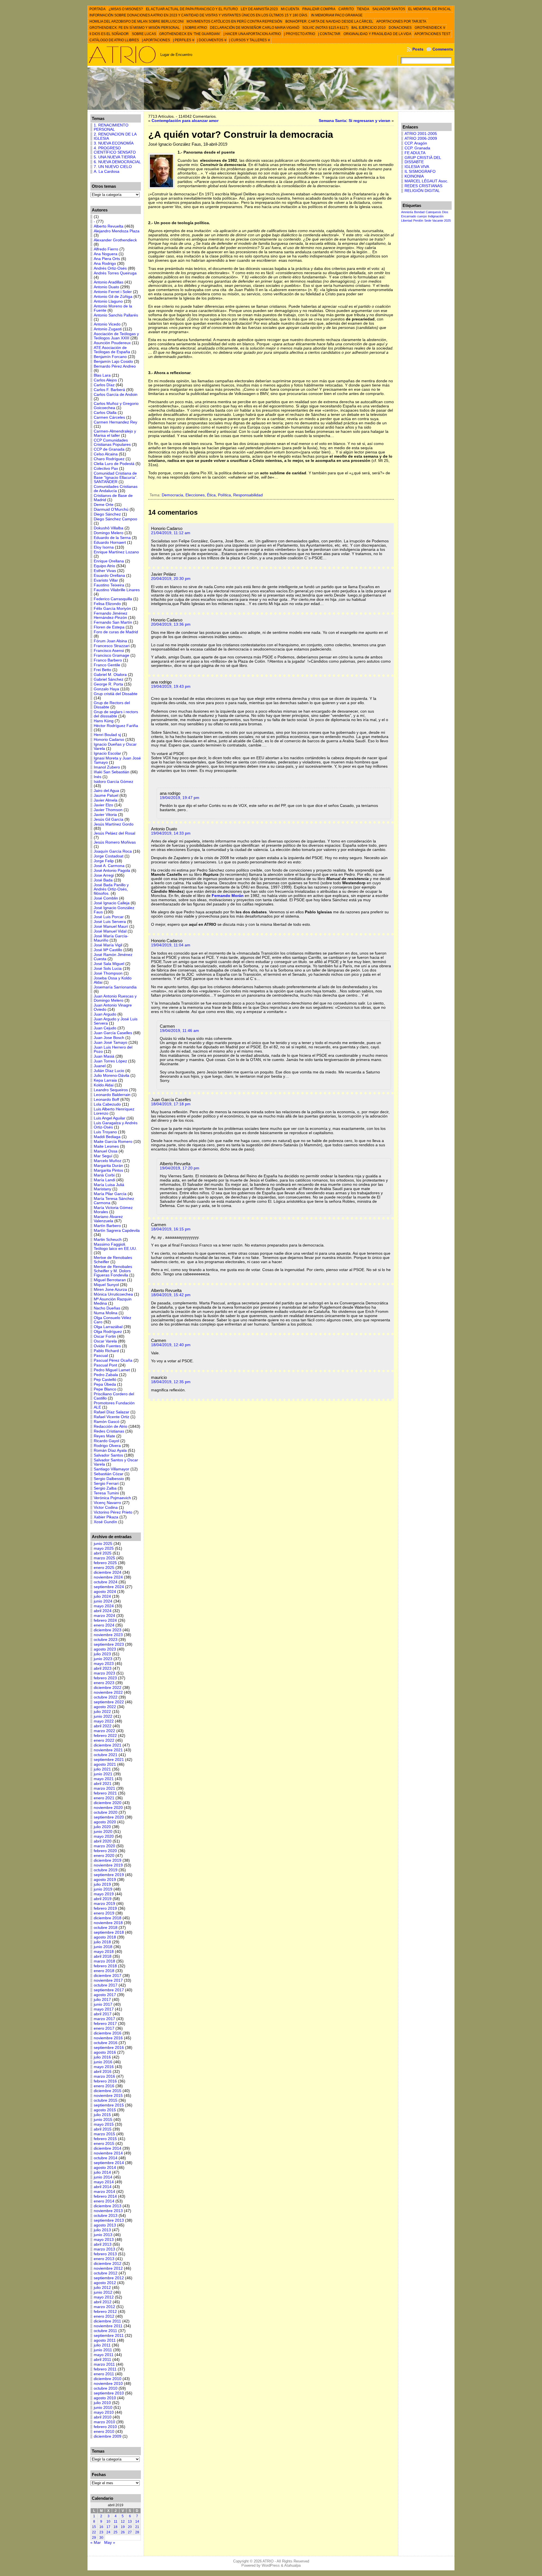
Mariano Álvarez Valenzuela (108, 1219)
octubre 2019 (106, 1870)
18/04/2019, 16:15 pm (171, 1229)
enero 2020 (104, 1856)
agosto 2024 (105, 1592)
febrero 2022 (105, 1736)
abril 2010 (103, 2417)
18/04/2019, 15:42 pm (171, 1295)
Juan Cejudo (105, 1028)
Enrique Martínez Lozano (116, 552)
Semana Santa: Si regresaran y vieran (355, 121)
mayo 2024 (104, 1606)
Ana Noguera (106, 254)
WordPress (271, 2565)
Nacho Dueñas (107, 1308)
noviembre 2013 (108, 2211)
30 (101, 2538)
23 (101, 2532)
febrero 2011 (105, 2369)
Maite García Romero (113, 1142)
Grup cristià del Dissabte (116, 694)
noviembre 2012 (108, 2268)
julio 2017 (102, 2000)
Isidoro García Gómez (113, 782)
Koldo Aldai (104, 1085)
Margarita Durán (108, 1166)
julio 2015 (102, 2115)
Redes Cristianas (109, 1431)
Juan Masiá (104, 1056)
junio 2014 (103, 2177)
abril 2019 (103, 1899)
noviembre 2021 (108, 1750)
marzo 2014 (104, 2192)
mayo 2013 (104, 2240)
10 (108, 2522)
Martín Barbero (107, 1226)
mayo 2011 (104, 2355)
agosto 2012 (105, 2283)
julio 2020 (102, 1827)
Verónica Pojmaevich (112, 1498)
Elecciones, (196, 495)
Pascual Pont (105, 1365)
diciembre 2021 (108, 1745)
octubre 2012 (106, 2273)
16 (101, 2527)
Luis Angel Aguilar (110, 1118)
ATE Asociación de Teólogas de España (112, 350)
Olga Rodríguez (108, 1332)
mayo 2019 (104, 1894)
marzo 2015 (104, 2134)
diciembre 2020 (108, 1803)
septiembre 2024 (109, 1587)
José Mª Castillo (108, 950)
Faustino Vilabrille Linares (117, 590)
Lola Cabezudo (107, 1104)
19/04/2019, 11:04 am (171, 945)
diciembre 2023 (108, 1630)
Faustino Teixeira (109, 585)
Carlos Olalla (105, 413)
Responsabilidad (248, 495)
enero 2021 (104, 1798)
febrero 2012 (105, 2312)
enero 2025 (104, 1568)
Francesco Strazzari (112, 646)
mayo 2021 (104, 1779)
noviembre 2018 (108, 1923)
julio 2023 (102, 1654)
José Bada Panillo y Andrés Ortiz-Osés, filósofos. (111, 889)
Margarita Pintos (108, 1170)
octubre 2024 (106, 1582)
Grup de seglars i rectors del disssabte (116, 714)
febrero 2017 (105, 2024)
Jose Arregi (104, 875)
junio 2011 (103, 2350)
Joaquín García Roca (113, 851)
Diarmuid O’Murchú (111, 509)
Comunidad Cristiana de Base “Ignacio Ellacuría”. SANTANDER (116, 478)
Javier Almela (106, 800)
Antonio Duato (106, 287)
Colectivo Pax (106, 469)
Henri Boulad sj (107, 735)
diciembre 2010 (108, 2379)
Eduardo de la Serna (112, 538)
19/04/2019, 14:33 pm (171, 833)
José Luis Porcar (109, 917)
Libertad (407, 221)
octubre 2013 (106, 2216)
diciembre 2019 (108, 1860)
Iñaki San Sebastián (112, 772)
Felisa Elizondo (107, 604)
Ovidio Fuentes (107, 1346)
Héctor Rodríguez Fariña (116, 726)
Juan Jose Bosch (109, 1038)
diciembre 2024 (108, 1572)
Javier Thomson (108, 810)
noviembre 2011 (108, 2326)
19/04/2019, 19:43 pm (171, 686)
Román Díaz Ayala (110, 1450)
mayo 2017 (104, 2009)
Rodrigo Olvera (107, 1446)
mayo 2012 (104, 2297)
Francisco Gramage (112, 655)
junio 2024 (103, 1601)
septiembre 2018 (109, 1932)
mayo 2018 (104, 1952)
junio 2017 (103, 2004)
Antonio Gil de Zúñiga (113, 297)
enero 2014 (104, 2201)
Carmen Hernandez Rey (115, 422)
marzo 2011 (104, 2364)
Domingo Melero (109, 533)
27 (130, 2532)
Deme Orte (104, 505)
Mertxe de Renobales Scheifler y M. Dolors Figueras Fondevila (113, 1271)
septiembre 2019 (109, 1875)
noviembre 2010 (108, 2384)
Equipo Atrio (104, 566)
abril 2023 (103, 1668)
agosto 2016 (105, 2052)
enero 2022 (104, 1740)
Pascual (101, 1356)
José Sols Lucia (108, 969)
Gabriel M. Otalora (110, 675)
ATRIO (268, 2561)
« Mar (96, 2543)
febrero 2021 (105, 1793)
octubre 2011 (105, 2331)
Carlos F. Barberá (109, 390)
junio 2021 (103, 1774)
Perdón (418, 221)
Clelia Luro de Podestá (114, 464)
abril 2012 (103, 2302)
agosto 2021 (105, 1764)
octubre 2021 (106, 1755)
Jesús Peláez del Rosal (114, 833)
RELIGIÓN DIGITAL (422, 191)
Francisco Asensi (109, 651)
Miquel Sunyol (106, 1285)
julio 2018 (102, 1942)
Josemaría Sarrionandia (115, 987)
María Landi (104, 1180)
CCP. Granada (417, 148)
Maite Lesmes (106, 1146)
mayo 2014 (104, 2182)
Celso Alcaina (106, 454)
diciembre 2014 (108, 2148)
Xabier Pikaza (106, 1517)
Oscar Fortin (105, 1336)
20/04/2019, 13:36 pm (171, 624)
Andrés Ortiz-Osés (110, 268)
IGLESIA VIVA (417, 167)
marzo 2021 (104, 1788)
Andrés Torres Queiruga (115, 273)
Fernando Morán (228, 896)
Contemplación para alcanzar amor (185, 121)
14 (137, 2522)
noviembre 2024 (108, 1577)
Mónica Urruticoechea (113, 1294)
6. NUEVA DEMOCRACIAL (117, 162)
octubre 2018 (106, 1928)
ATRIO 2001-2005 (421, 134)
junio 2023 (103, 1659)
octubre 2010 (106, 2388)
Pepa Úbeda (105, 1384)
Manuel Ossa (106, 1151)
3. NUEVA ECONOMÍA (114, 143)
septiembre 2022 (109, 1702)
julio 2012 (102, 2288)
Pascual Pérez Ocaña (113, 1360)
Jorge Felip (104, 861)
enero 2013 (104, 2259)
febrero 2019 (105, 1908)
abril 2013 (103, 2244)
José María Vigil (108, 945)
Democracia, (174, 495)
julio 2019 (102, 1884)
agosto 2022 (105, 1707)
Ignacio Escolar (107, 753)
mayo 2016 (104, 2067)
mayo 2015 (104, 2124)
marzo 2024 (104, 1616)
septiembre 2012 (109, 2278)
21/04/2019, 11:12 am (171, 533)
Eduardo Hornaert (110, 543)
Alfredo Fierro (106, 249)
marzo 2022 (104, 1731)
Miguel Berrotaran (110, 1280)
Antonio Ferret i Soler (113, 292)
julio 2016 (102, 2057)
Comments (443, 49)
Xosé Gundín (105, 1522)
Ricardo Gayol (106, 1441)
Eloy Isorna (104, 547)
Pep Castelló (105, 1380)
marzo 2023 (104, 1673)
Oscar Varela (105, 1341)
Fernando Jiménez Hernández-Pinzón (111, 615)
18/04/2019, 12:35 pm (171, 1382)
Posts (418, 49)
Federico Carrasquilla (113, 599)
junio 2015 (103, 2120)
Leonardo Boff (106, 1100)
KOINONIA (414, 176)
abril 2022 (103, 1726)
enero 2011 (104, 2374)
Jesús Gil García (109, 819)
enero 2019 (104, 1913)
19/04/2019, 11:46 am (179, 1031)
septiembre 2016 (109, 2048)
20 (130, 2527)
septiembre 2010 (109, 2393)
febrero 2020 (105, 1851)
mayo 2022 (104, 1721)
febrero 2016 (105, 2081)
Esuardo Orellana (109, 576)
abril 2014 (103, 2187)
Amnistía (407, 212)
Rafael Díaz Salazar (112, 1412)
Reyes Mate (104, 1436)
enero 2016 (104, 2086)
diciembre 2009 (108, 2436)
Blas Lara (102, 375)
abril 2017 (103, 2014)
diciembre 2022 (108, 1688)
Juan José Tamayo (111, 1043)
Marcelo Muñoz (108, 1161)
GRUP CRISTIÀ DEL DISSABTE (423, 160)
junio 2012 (103, 2292)
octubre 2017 (106, 1985)
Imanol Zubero (107, 767)
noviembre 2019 (108, 1865)
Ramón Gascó (107, 1422)
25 (115, 2532)
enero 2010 (104, 2432)
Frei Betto (102, 670)
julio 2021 (102, 1769)
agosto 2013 (105, 2225)
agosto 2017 (105, 1995)
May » (110, 2543)
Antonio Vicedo (107, 324)
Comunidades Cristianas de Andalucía (116, 489)
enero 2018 (104, 1971)
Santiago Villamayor (112, 1469)
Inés (98, 777)
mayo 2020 (104, 1836)
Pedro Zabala (106, 1375)
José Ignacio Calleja (112, 903)
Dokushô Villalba (109, 528)
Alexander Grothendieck (115, 240)
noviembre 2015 (108, 2096)
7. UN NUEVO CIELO (113, 167)
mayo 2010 (104, 2412)
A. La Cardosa (107, 172)
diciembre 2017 (108, 1976)
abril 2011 (102, 2360)
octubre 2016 (106, 2043)
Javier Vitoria (105, 815)
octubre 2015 (106, 2100)
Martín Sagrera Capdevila (117, 1231)
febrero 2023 (105, 1678)
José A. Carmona (109, 866)
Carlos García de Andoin (116, 395)
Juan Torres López (110, 1061)
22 (94, 2532)
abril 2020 (103, 1841)
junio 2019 (103, 1889)
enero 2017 (104, 2028)
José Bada (103, 880)
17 (108, 2527)
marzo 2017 (104, 2019)
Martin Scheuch (108, 1240)
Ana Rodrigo (105, 264)
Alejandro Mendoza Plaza (117, 231)
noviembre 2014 (108, 2153)
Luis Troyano (105, 1132)
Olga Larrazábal (108, 1327)
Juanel (100, 1066)
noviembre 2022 (108, 1692)
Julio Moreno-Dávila (112, 1076)
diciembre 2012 (108, 2264)
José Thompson (108, 973)
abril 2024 (103, 1611)
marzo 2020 (104, 1846)
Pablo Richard (106, 1351)
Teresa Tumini (106, 1493)
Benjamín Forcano (110, 357)
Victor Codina (106, 1508)
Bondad (419, 212)
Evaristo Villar (106, 580)
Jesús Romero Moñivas (115, 842)
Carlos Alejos (105, 380)
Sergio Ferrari (106, 1484)
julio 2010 (102, 2403)
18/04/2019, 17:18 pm (171, 1104)
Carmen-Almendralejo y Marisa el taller (115, 433)
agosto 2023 (105, 1649)
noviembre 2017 (108, 1980)
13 (130, 2522)
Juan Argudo (105, 1014)
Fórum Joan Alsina (110, 641)
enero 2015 (104, 2144)
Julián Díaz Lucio (109, 1071)
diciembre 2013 (108, 2206)
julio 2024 (102, 1596)
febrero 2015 (105, 2139)
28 (137, 2532)
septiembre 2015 (109, 2105)
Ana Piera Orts (107, 259)
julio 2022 (102, 1712)
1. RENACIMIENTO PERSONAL (111, 127)
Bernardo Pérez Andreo (115, 366)
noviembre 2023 (108, 1635)
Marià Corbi (104, 1175)
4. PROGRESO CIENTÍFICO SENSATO (115, 150)
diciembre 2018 (108, 1918)
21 (137, 2527)
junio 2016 (103, 2062)
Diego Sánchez (107, 514)
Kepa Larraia (105, 1080)
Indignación (436, 216)
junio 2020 (103, 1832)
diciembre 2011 (107, 2321)
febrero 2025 (105, 1563)
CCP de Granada (109, 449)
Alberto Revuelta (109, 226)
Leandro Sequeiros (111, 1090)
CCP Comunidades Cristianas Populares (112, 442)
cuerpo (422, 216)
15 (94, 2527)
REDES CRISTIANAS (423, 186)
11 (116, 2522)
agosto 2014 (105, 2168)
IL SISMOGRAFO (420, 172)
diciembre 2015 (108, 2091)
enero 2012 (104, 2316)
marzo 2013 (104, 2249)
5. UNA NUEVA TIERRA (115, 157)
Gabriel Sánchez (109, 679)
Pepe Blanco (105, 1389)
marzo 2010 (104, 2422)
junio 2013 (103, 2235)
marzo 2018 (104, 1961)
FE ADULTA (415, 153)
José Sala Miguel (109, 964)
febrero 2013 (105, 2254)
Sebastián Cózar (109, 1474)
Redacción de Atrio (111, 1426)
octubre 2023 (106, 1640)
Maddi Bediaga (107, 1137)
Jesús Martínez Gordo (114, 824)
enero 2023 (104, 1683)
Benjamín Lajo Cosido (113, 362)
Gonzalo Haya (106, 689)
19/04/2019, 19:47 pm (180, 798)
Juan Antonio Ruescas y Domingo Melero (115, 998)
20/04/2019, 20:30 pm (171, 579)
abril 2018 (103, 1956)
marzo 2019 (104, 1904)
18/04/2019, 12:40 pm (171, 1345)
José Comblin (106, 898)
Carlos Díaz (104, 385)
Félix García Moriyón (112, 609)
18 (115, 2527)
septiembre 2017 (109, 1990)
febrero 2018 (105, 1966)
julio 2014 (102, 2172)
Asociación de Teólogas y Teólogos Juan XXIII (116, 336)
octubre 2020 (106, 1812)
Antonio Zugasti (108, 329)
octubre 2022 (106, 1697)
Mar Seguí (103, 1156)
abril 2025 (103, 1553)
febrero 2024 (105, 1620)
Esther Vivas (105, 571)
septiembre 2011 (109, 2336)
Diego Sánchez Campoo (115, 519)
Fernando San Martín (113, 622)
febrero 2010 (105, 2427)
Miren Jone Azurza (110, 1290)
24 (108, 2532)
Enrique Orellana (109, 561)
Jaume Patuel (106, 795)
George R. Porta (108, 684)
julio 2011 (102, 2345)
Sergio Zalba (105, 1488)
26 (123, 2532)
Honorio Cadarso (109, 740)
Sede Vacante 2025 (438, 221)
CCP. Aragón (416, 143)
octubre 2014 (106, 2158)
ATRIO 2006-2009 (421, 138)
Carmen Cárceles (109, 417)
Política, (226, 495)
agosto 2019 (105, 1880)
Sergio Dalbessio (109, 1479)
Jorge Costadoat (109, 856)
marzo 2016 (104, 2076)
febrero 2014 (105, 2196)
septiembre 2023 (109, 1644)
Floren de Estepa (109, 627)
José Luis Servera (110, 922)
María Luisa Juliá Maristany (109, 1187)
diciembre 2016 (108, 2033)
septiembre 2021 (109, 1760)
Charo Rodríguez (109, 459)
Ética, (212, 495)
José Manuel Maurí (111, 926)
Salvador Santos (108, 1455)
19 (123, 2527)
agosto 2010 (105, 2398)
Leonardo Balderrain (112, 1095)
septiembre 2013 (109, 2220)
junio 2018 (103, 1947)
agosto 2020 (105, 1822)
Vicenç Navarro (107, 1503)
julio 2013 (102, 2230)
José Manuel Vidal (110, 931)
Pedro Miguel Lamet (112, 1370)
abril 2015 (103, 2129)
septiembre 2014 (109, 2163)
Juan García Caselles (113, 1033)
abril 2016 (103, 2072)
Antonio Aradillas (109, 282)
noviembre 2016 (108, 2038)
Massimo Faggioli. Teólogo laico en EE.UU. (115, 1246)
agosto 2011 (105, 2340)
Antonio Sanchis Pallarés (116, 315)
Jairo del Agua (106, 791)
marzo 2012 (104, 2307)
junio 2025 (103, 1544)
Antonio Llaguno (108, 301)
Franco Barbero (108, 660)
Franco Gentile (107, 665)
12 (123, 2522)
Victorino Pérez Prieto (113, 1512)
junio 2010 (103, 2408)
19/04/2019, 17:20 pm (180, 1168)
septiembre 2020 (109, 1817)
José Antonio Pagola (112, 871)
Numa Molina (106, 1313)
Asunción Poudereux (112, 343)
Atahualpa (292, 2565)
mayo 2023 (104, 1664)
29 (94, 2538)
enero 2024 (104, 1625)
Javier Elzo (103, 805)
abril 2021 (103, 1784)
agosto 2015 (105, 2110)
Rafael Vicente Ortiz (112, 1417)
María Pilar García (110, 1194)
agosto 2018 (105, 1937)
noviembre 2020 (108, 1808)
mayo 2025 (104, 1548)
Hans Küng (104, 721)
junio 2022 (103, 1716)
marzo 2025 (104, 1558)
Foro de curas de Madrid (116, 632)
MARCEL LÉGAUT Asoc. (426, 181)
